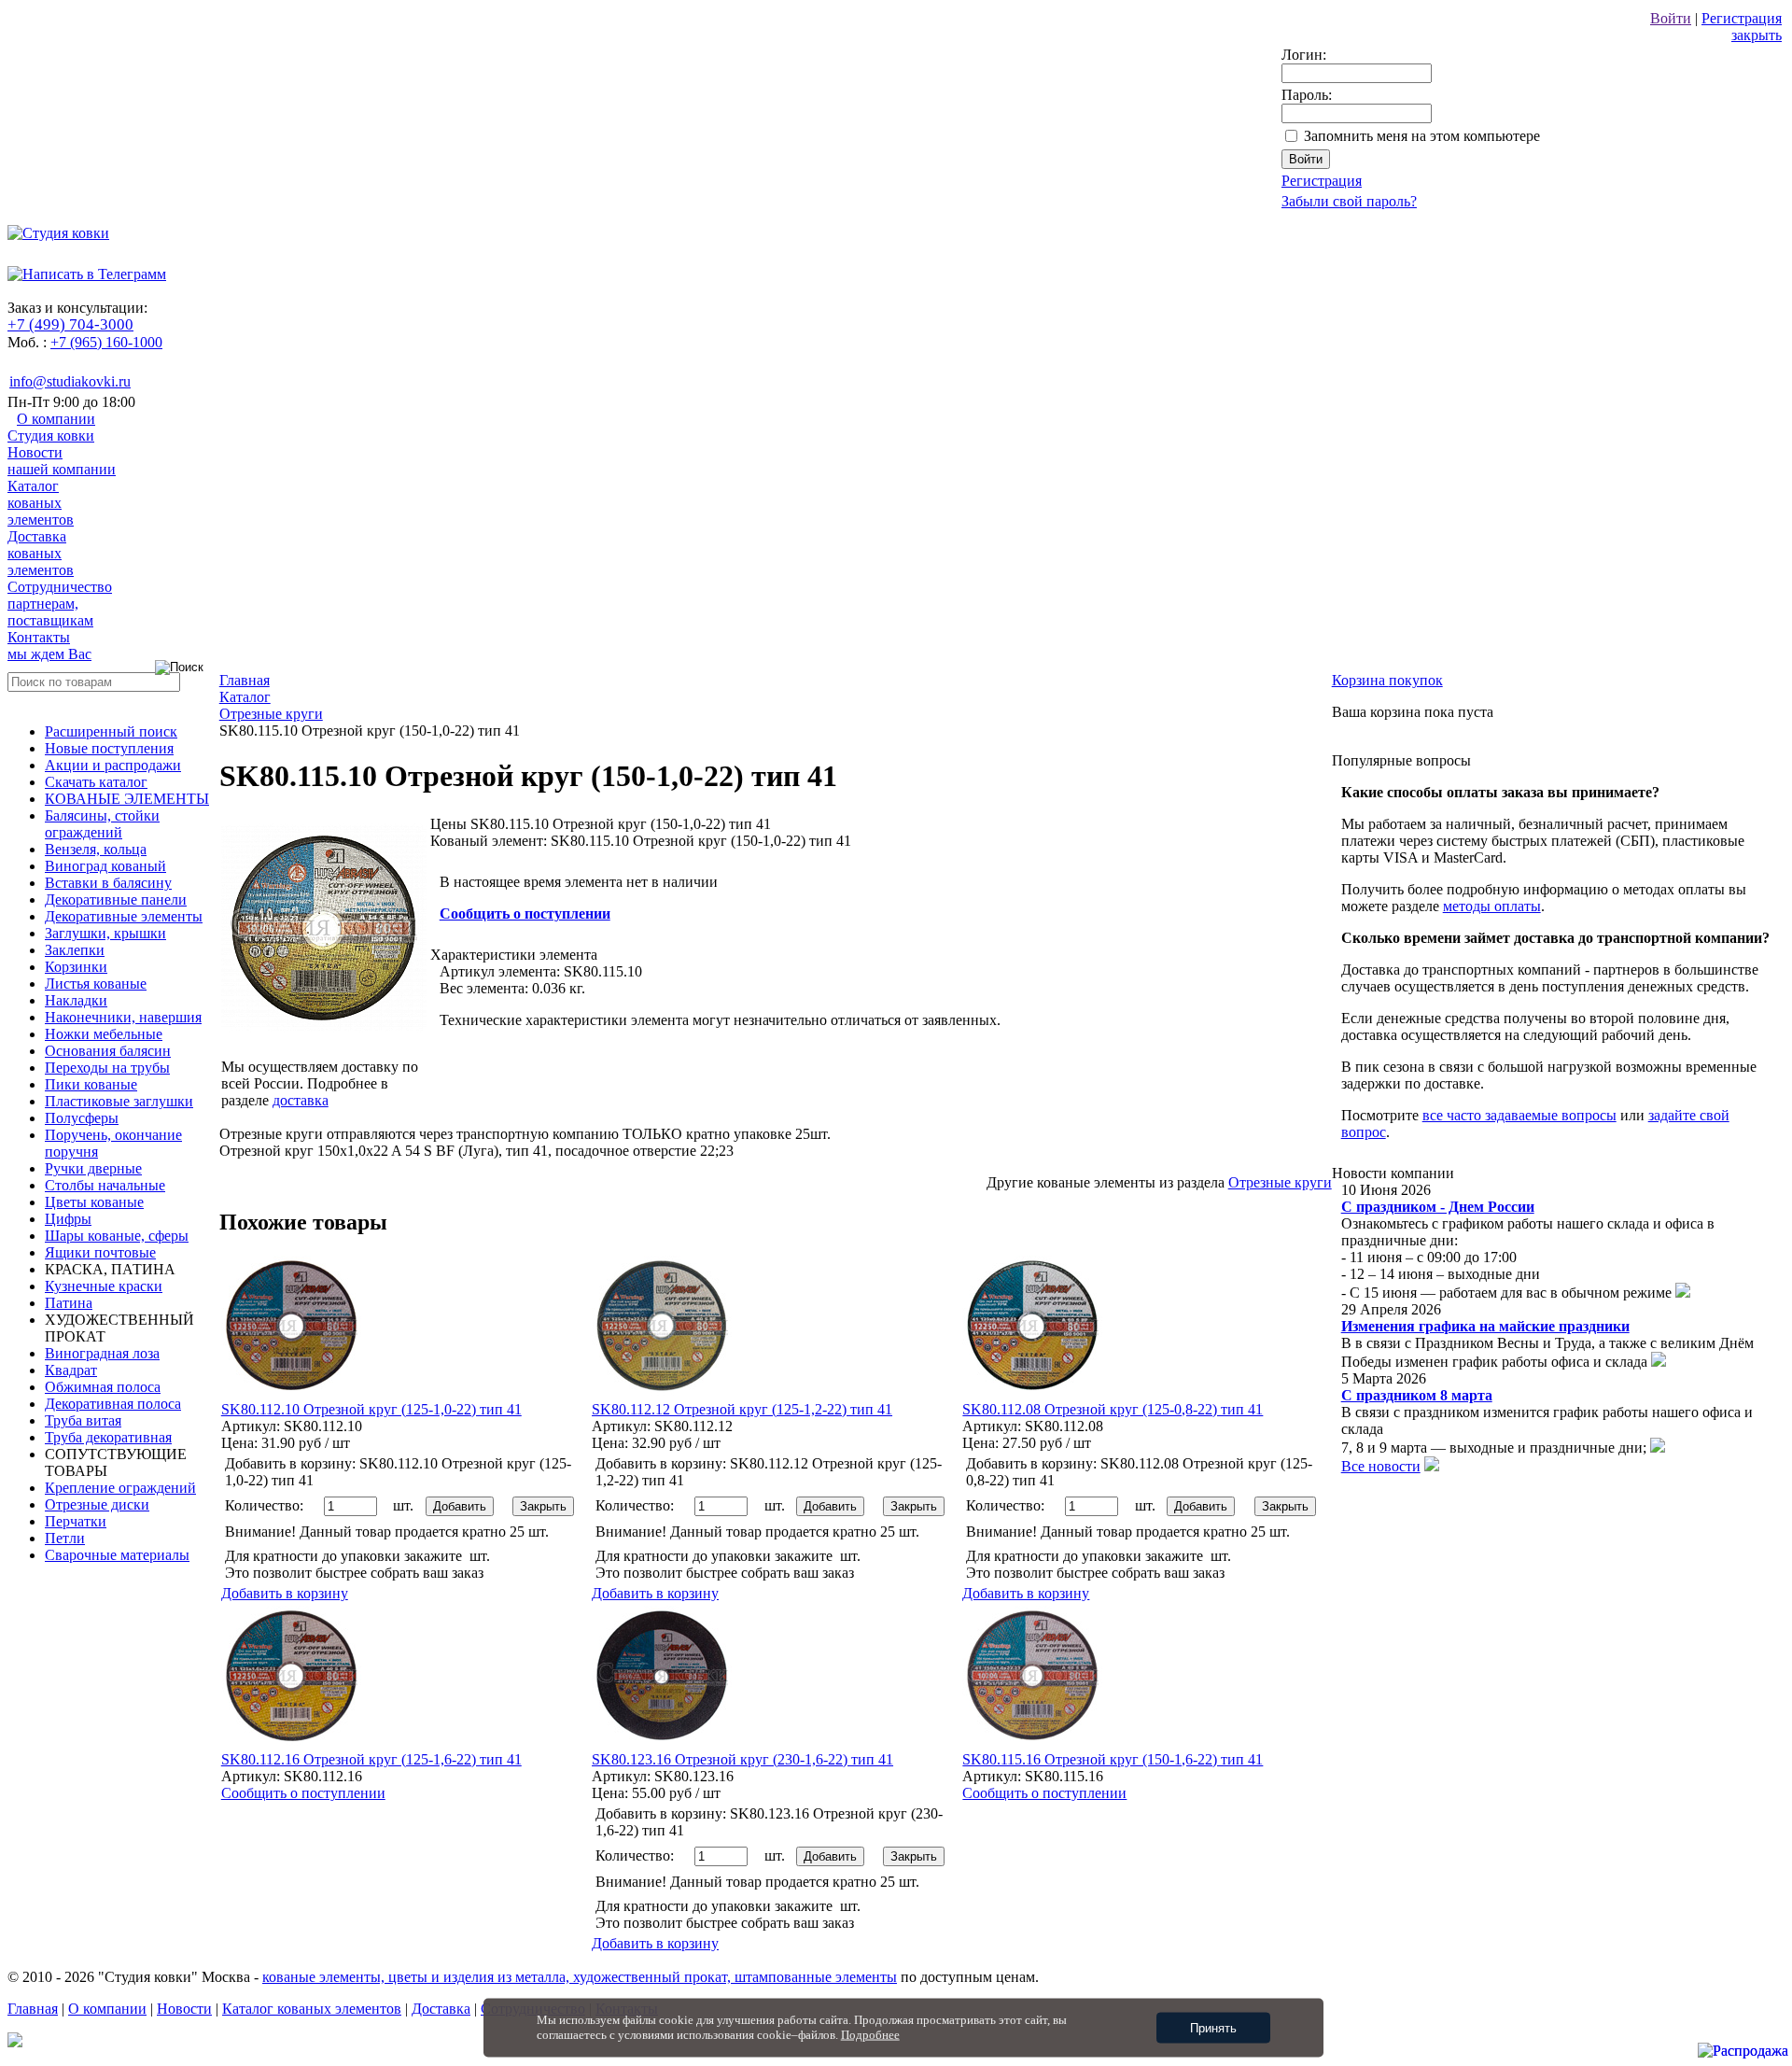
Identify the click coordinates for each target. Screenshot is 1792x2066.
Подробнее (870, 2035)
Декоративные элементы (124, 916)
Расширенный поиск (111, 731)
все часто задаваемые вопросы (1519, 1115)
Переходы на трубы (107, 1068)
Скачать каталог (96, 782)
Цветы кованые (94, 1202)
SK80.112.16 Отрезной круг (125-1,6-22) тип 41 (371, 1759)
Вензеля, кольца (96, 849)
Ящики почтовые (100, 1252)
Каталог (41, 503)
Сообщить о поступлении (525, 914)
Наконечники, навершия (123, 1017)
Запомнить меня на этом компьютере (1422, 136)
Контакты (49, 646)
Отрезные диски (97, 1504)
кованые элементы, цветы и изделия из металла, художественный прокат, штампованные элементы (580, 1977)
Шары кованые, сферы (117, 1236)
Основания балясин (108, 1051)
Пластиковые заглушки (119, 1101)
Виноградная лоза (102, 1353)
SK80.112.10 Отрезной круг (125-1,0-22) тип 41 (371, 1409)
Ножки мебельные (104, 1034)
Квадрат (71, 1370)
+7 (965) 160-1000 (106, 342)
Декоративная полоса (113, 1404)
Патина (69, 1303)
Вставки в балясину (108, 883)
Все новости (1381, 1466)
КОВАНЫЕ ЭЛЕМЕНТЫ (127, 799)
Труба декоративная (108, 1437)
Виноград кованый (105, 866)
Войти (1671, 18)
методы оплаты (1492, 906)
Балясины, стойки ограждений (102, 824)
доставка (301, 1100)
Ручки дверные (93, 1168)
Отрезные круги (1280, 1182)
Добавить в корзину (285, 1593)
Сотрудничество (60, 604)
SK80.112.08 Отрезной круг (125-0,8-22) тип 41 (1113, 1409)
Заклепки (75, 950)
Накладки (76, 1000)
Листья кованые (96, 984)
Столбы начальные (105, 1185)
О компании (51, 427)
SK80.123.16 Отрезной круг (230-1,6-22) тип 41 (742, 1759)
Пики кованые (91, 1084)
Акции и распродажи (113, 765)
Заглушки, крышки (105, 933)
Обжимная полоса (103, 1387)
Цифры (68, 1219)
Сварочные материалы (117, 1555)
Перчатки (76, 1521)
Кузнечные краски (104, 1286)
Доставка (41, 553)
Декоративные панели (116, 899)
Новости (62, 461)
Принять (1213, 2028)
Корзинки (76, 967)
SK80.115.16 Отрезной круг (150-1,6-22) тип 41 (1113, 1759)
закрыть (1757, 35)
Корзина (1387, 680)
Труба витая (83, 1420)
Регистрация (1742, 18)
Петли (65, 1538)
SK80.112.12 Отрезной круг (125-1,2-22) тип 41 (742, 1409)
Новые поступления (109, 748)
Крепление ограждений (120, 1488)
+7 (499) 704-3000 (70, 324)
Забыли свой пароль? (1349, 201)
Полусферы (82, 1118)
